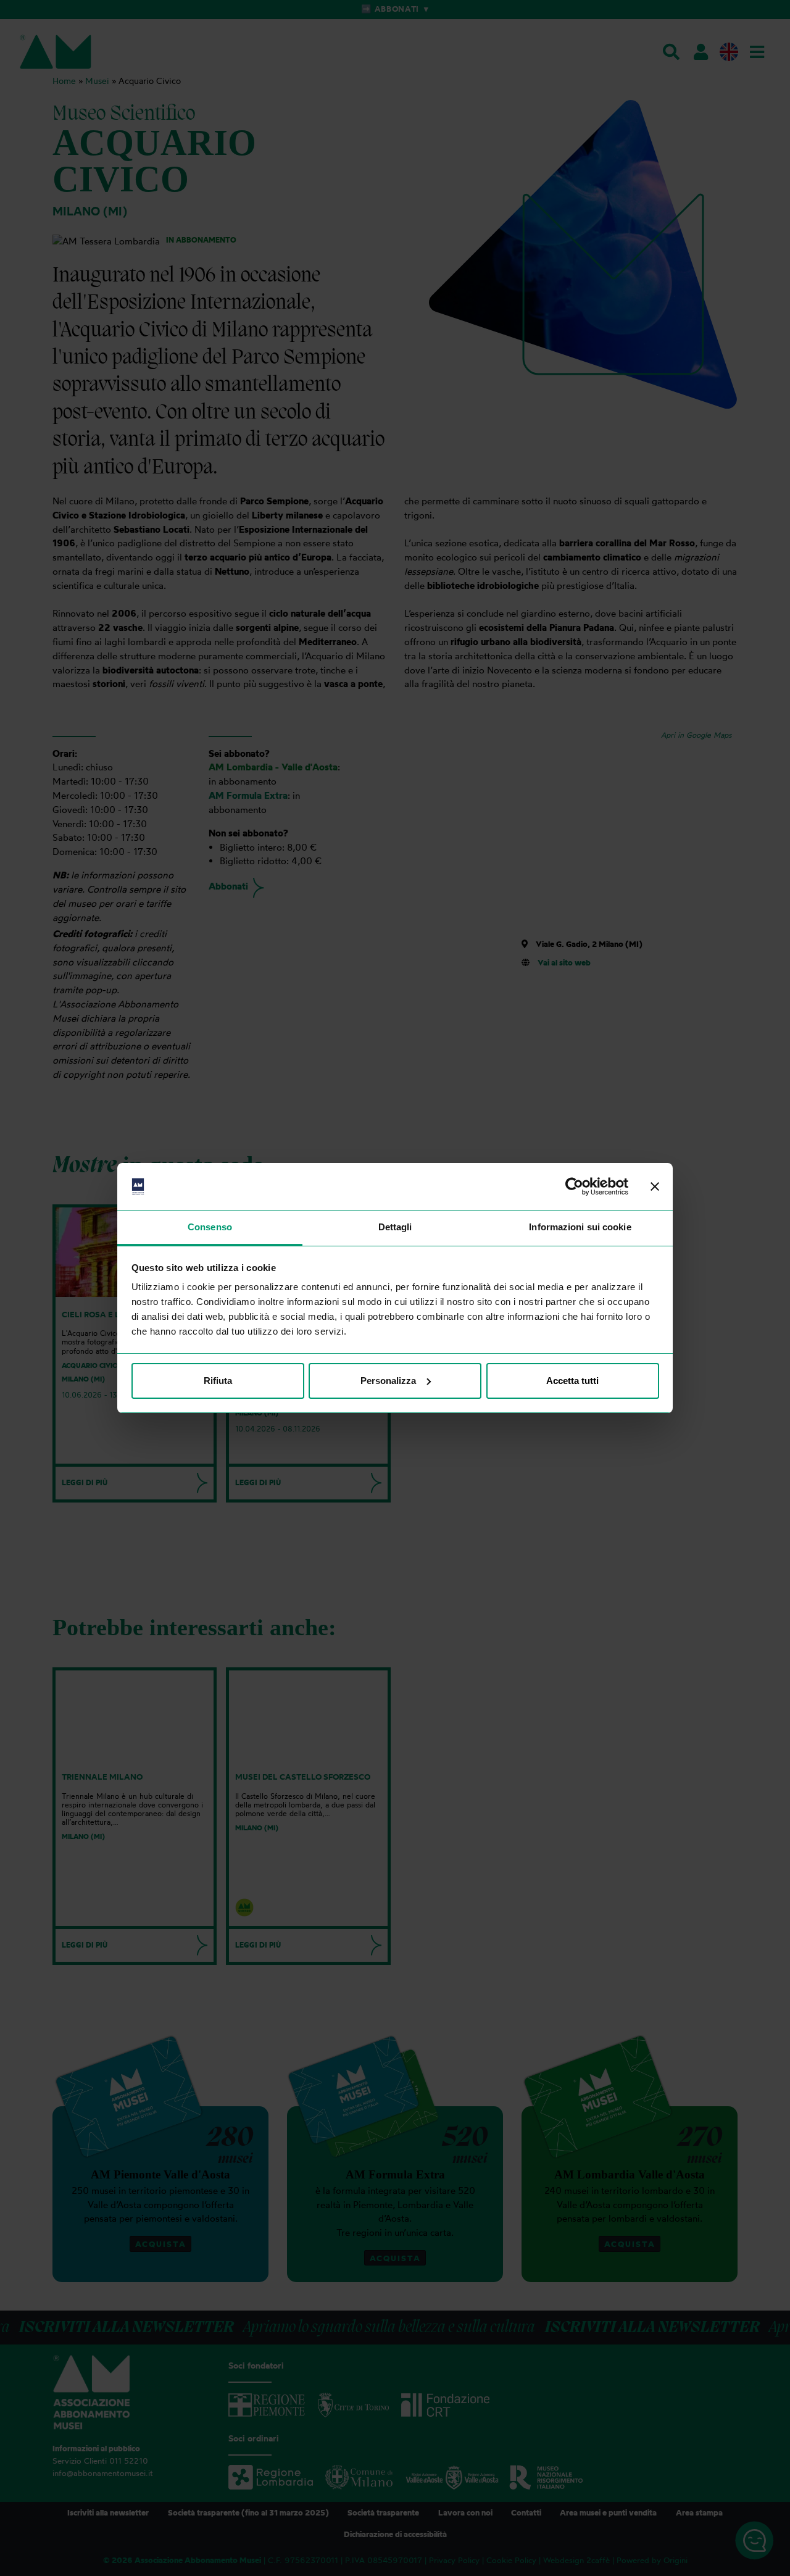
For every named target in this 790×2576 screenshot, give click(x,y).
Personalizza (388, 1381)
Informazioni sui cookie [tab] (580, 1227)
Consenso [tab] (210, 1227)
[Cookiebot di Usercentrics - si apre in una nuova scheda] (574, 1186)
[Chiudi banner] (655, 1186)
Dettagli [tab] (395, 1227)
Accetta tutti (572, 1381)
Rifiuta (218, 1381)
